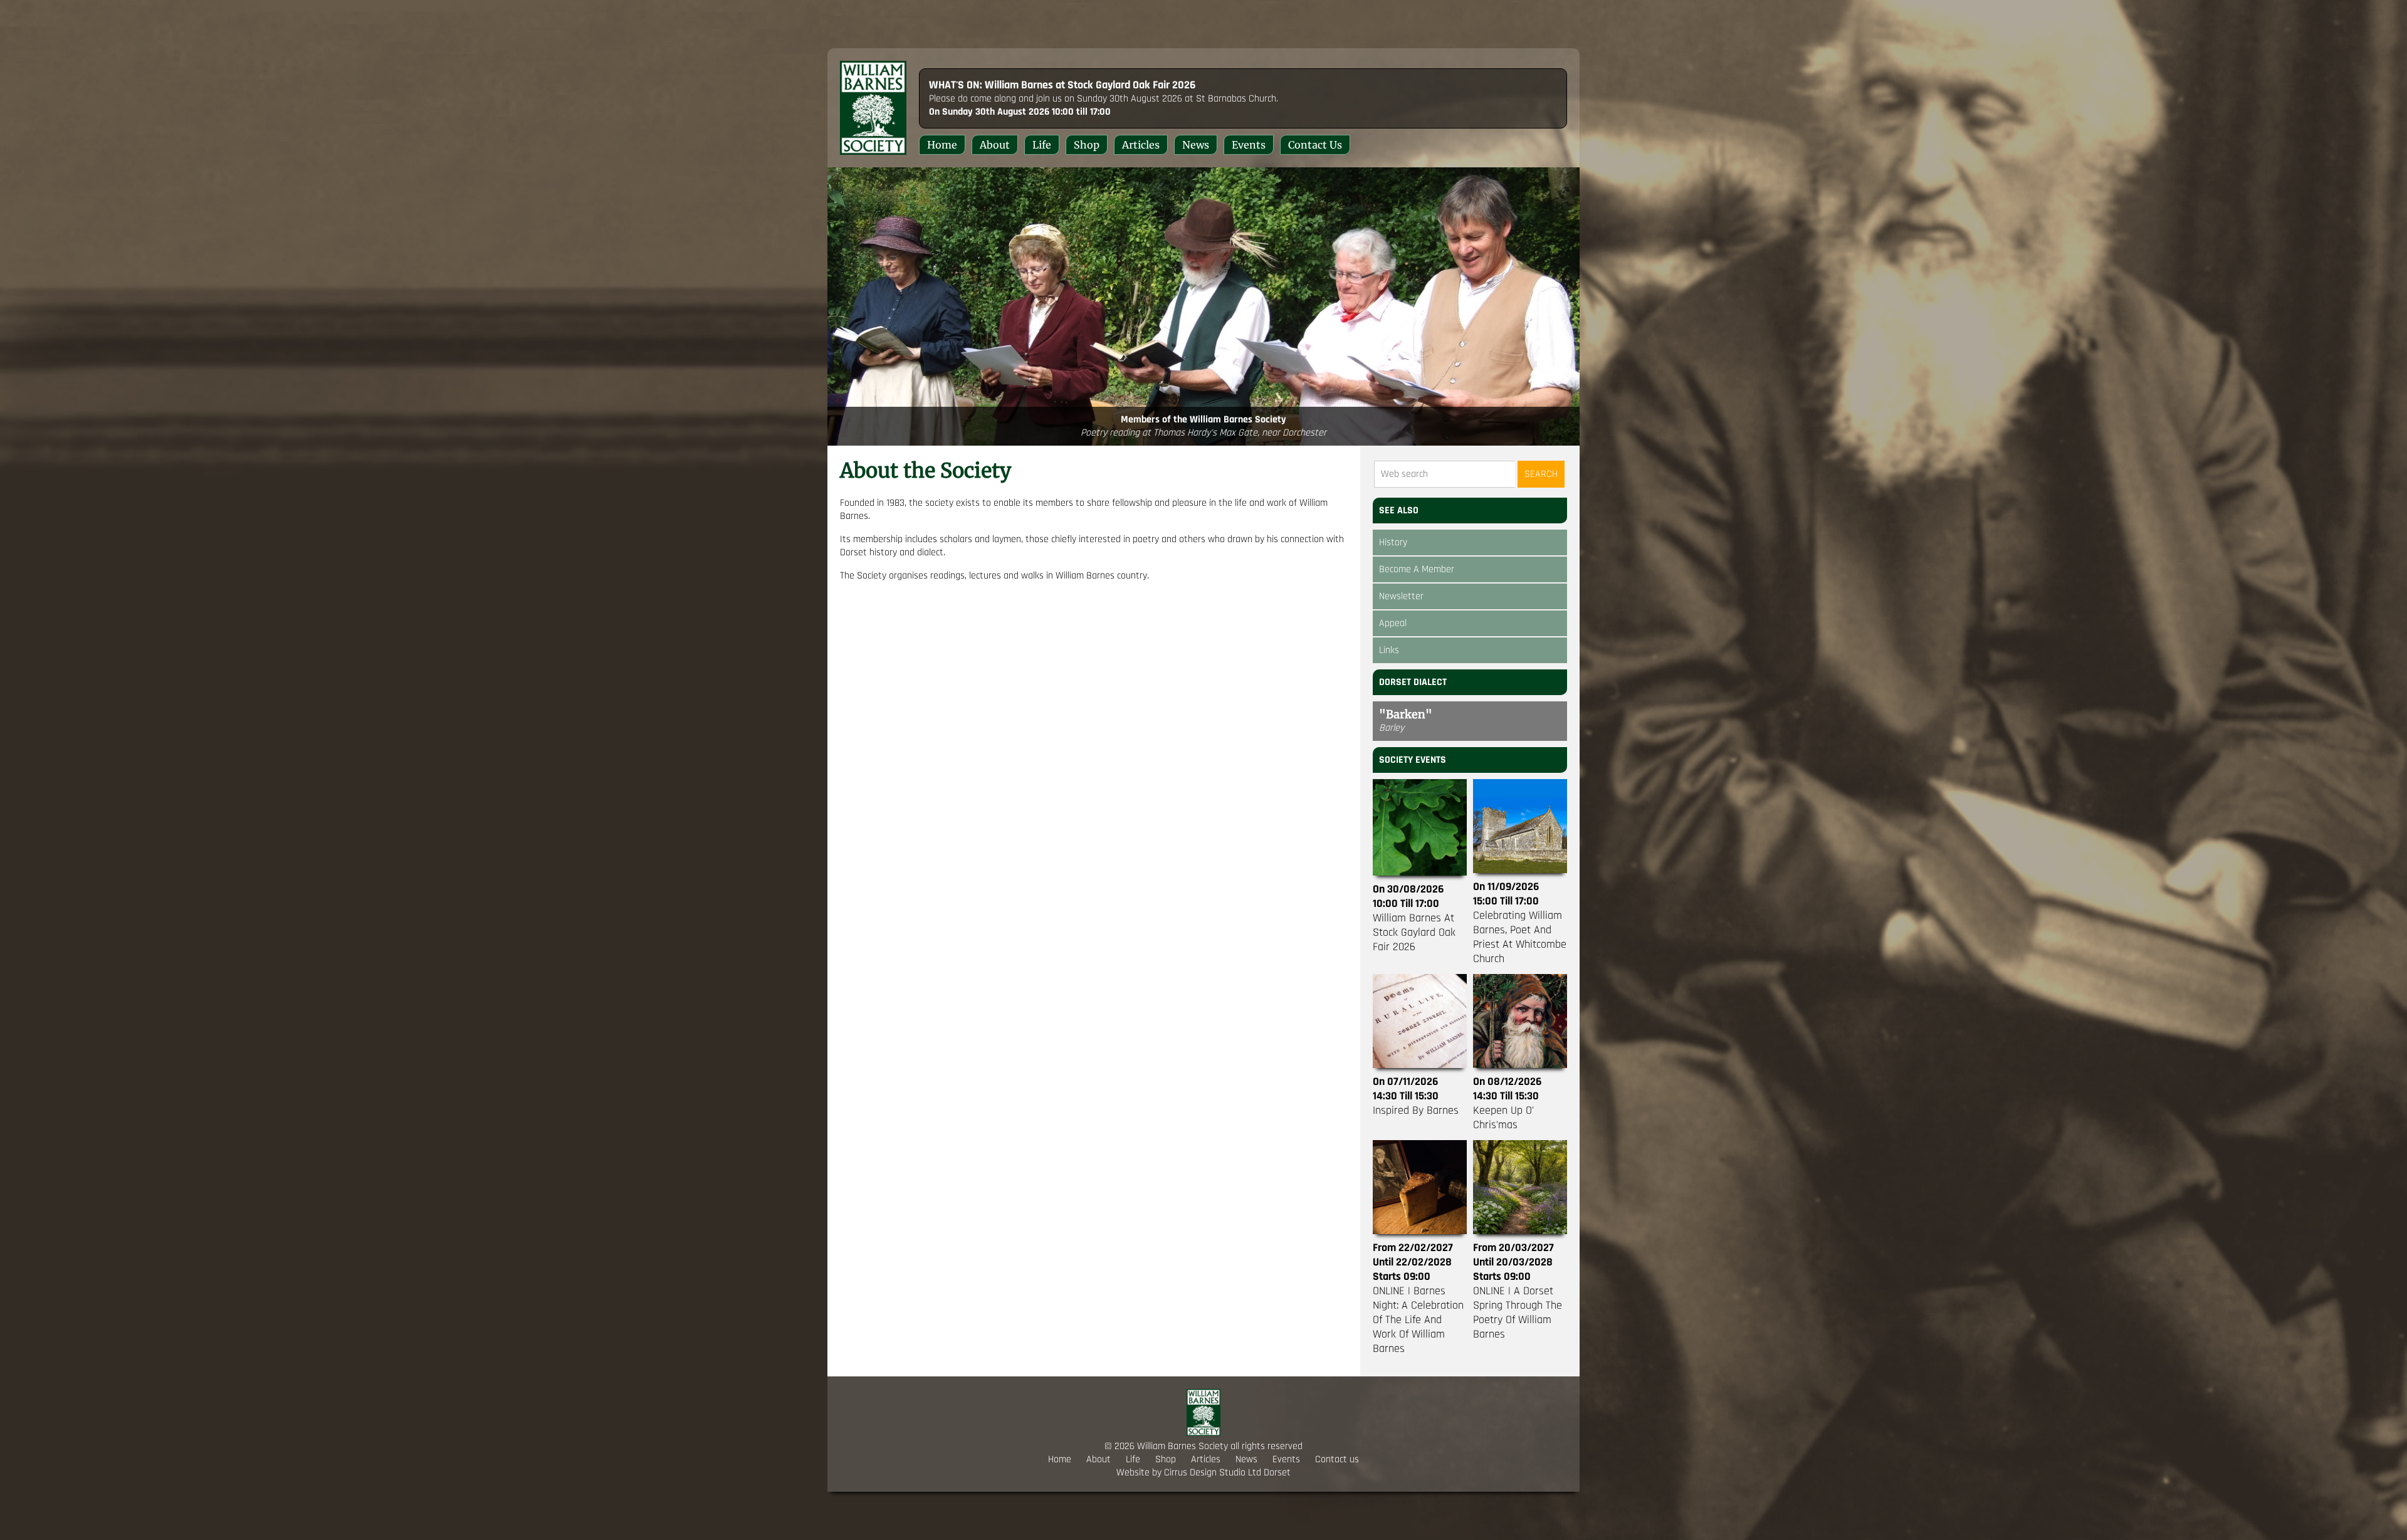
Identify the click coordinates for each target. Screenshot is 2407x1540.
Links (1389, 650)
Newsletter (1401, 596)
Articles (1141, 145)
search (1541, 474)
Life (1042, 145)
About (995, 145)
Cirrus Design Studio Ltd (1213, 1473)
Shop (1087, 145)
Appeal (1393, 623)
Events (1249, 145)
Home (942, 145)
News (1196, 145)
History (1393, 542)
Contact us (1315, 145)
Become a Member (1417, 569)
